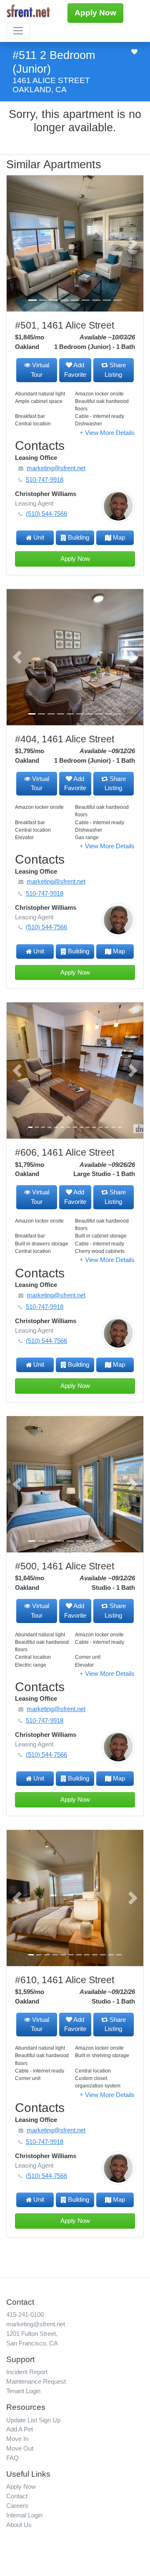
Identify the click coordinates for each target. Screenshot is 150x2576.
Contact (17, 2496)
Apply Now (95, 13)
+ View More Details (107, 433)
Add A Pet (20, 2429)
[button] (17, 243)
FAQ (12, 2458)
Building (79, 537)
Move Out (20, 2448)
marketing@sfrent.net (36, 2324)
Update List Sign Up (33, 2420)
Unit (39, 537)
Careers (17, 2506)
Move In (17, 2439)
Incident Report (27, 2372)
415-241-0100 (25, 2314)
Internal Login (24, 2515)
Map (119, 537)
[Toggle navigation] (18, 31)
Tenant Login (23, 2391)
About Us (19, 2525)
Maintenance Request (36, 2381)
